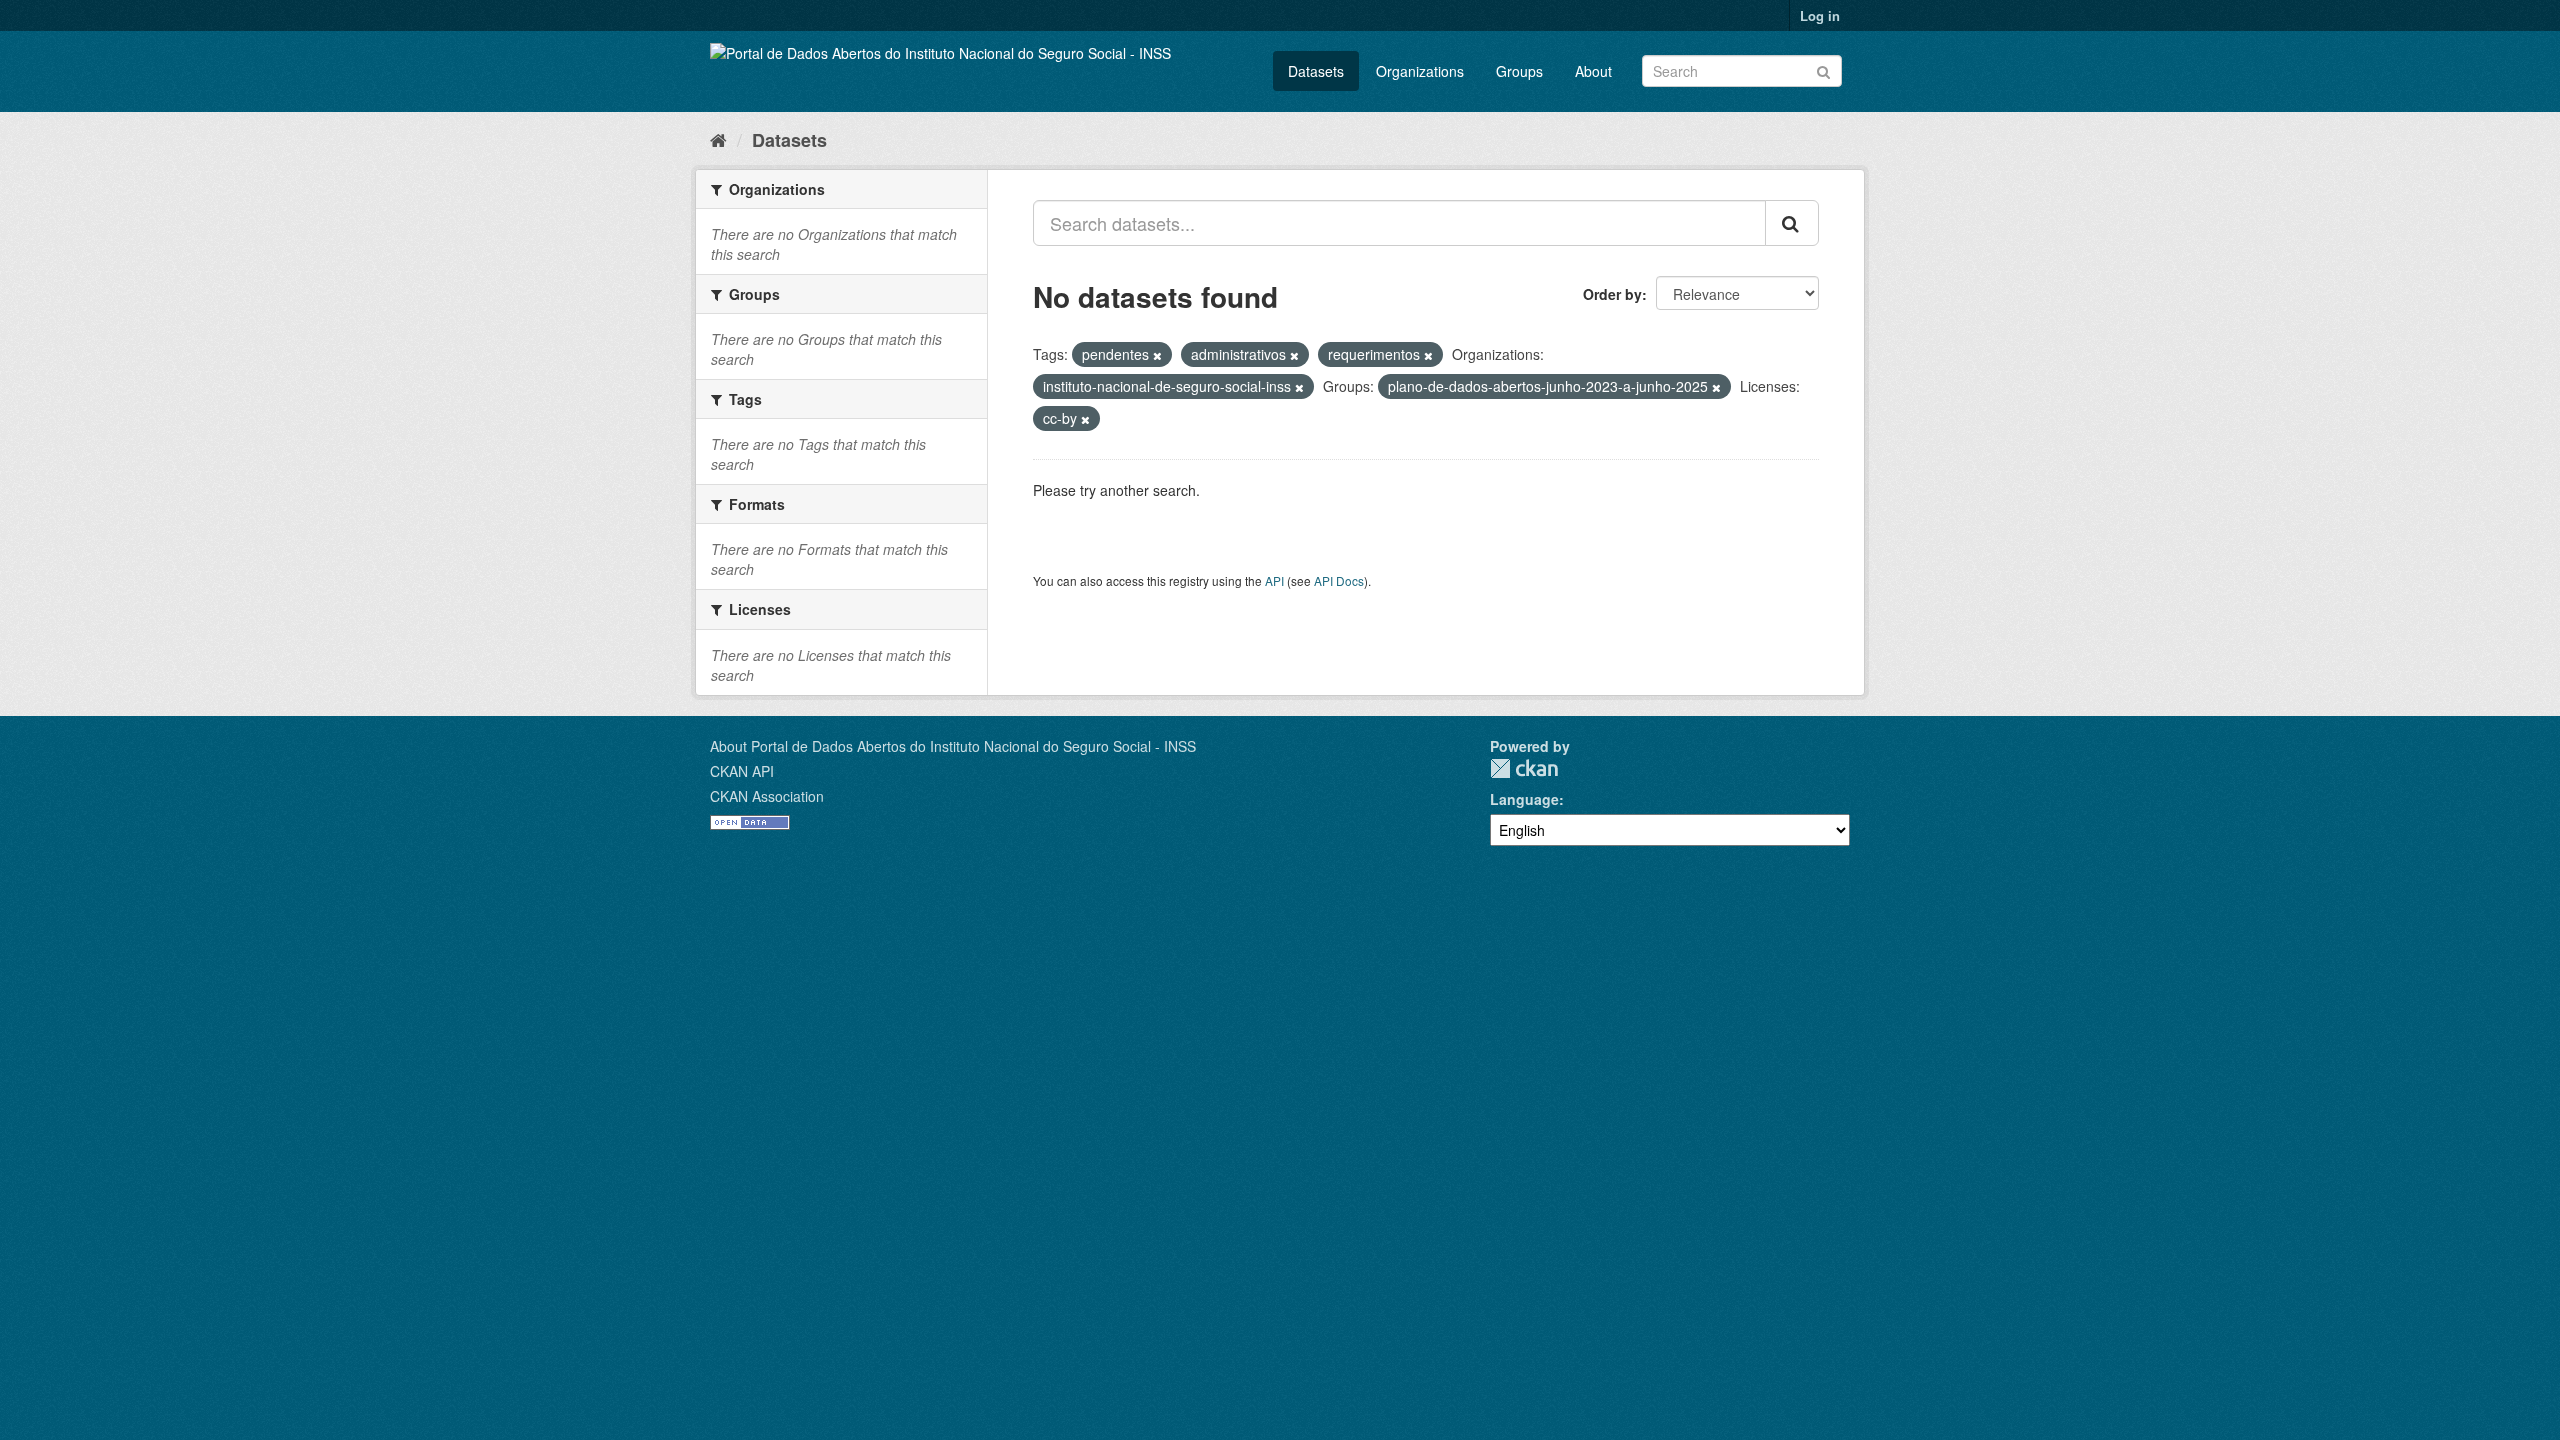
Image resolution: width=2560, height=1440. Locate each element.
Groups (1519, 71)
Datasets (1316, 71)
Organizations (1420, 71)
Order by (1612, 294)
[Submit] (1823, 69)
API (1274, 580)
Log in (1820, 15)
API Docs (1339, 580)
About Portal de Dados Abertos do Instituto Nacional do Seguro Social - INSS (953, 746)
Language (1524, 799)
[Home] (718, 139)
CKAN (1524, 768)
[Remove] (1157, 355)
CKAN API (742, 771)
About (1593, 71)
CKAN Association (767, 796)
